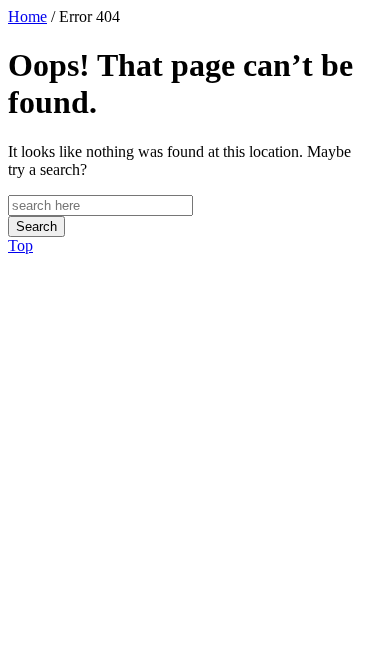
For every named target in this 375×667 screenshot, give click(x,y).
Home (27, 16)
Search (36, 226)
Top (20, 245)
